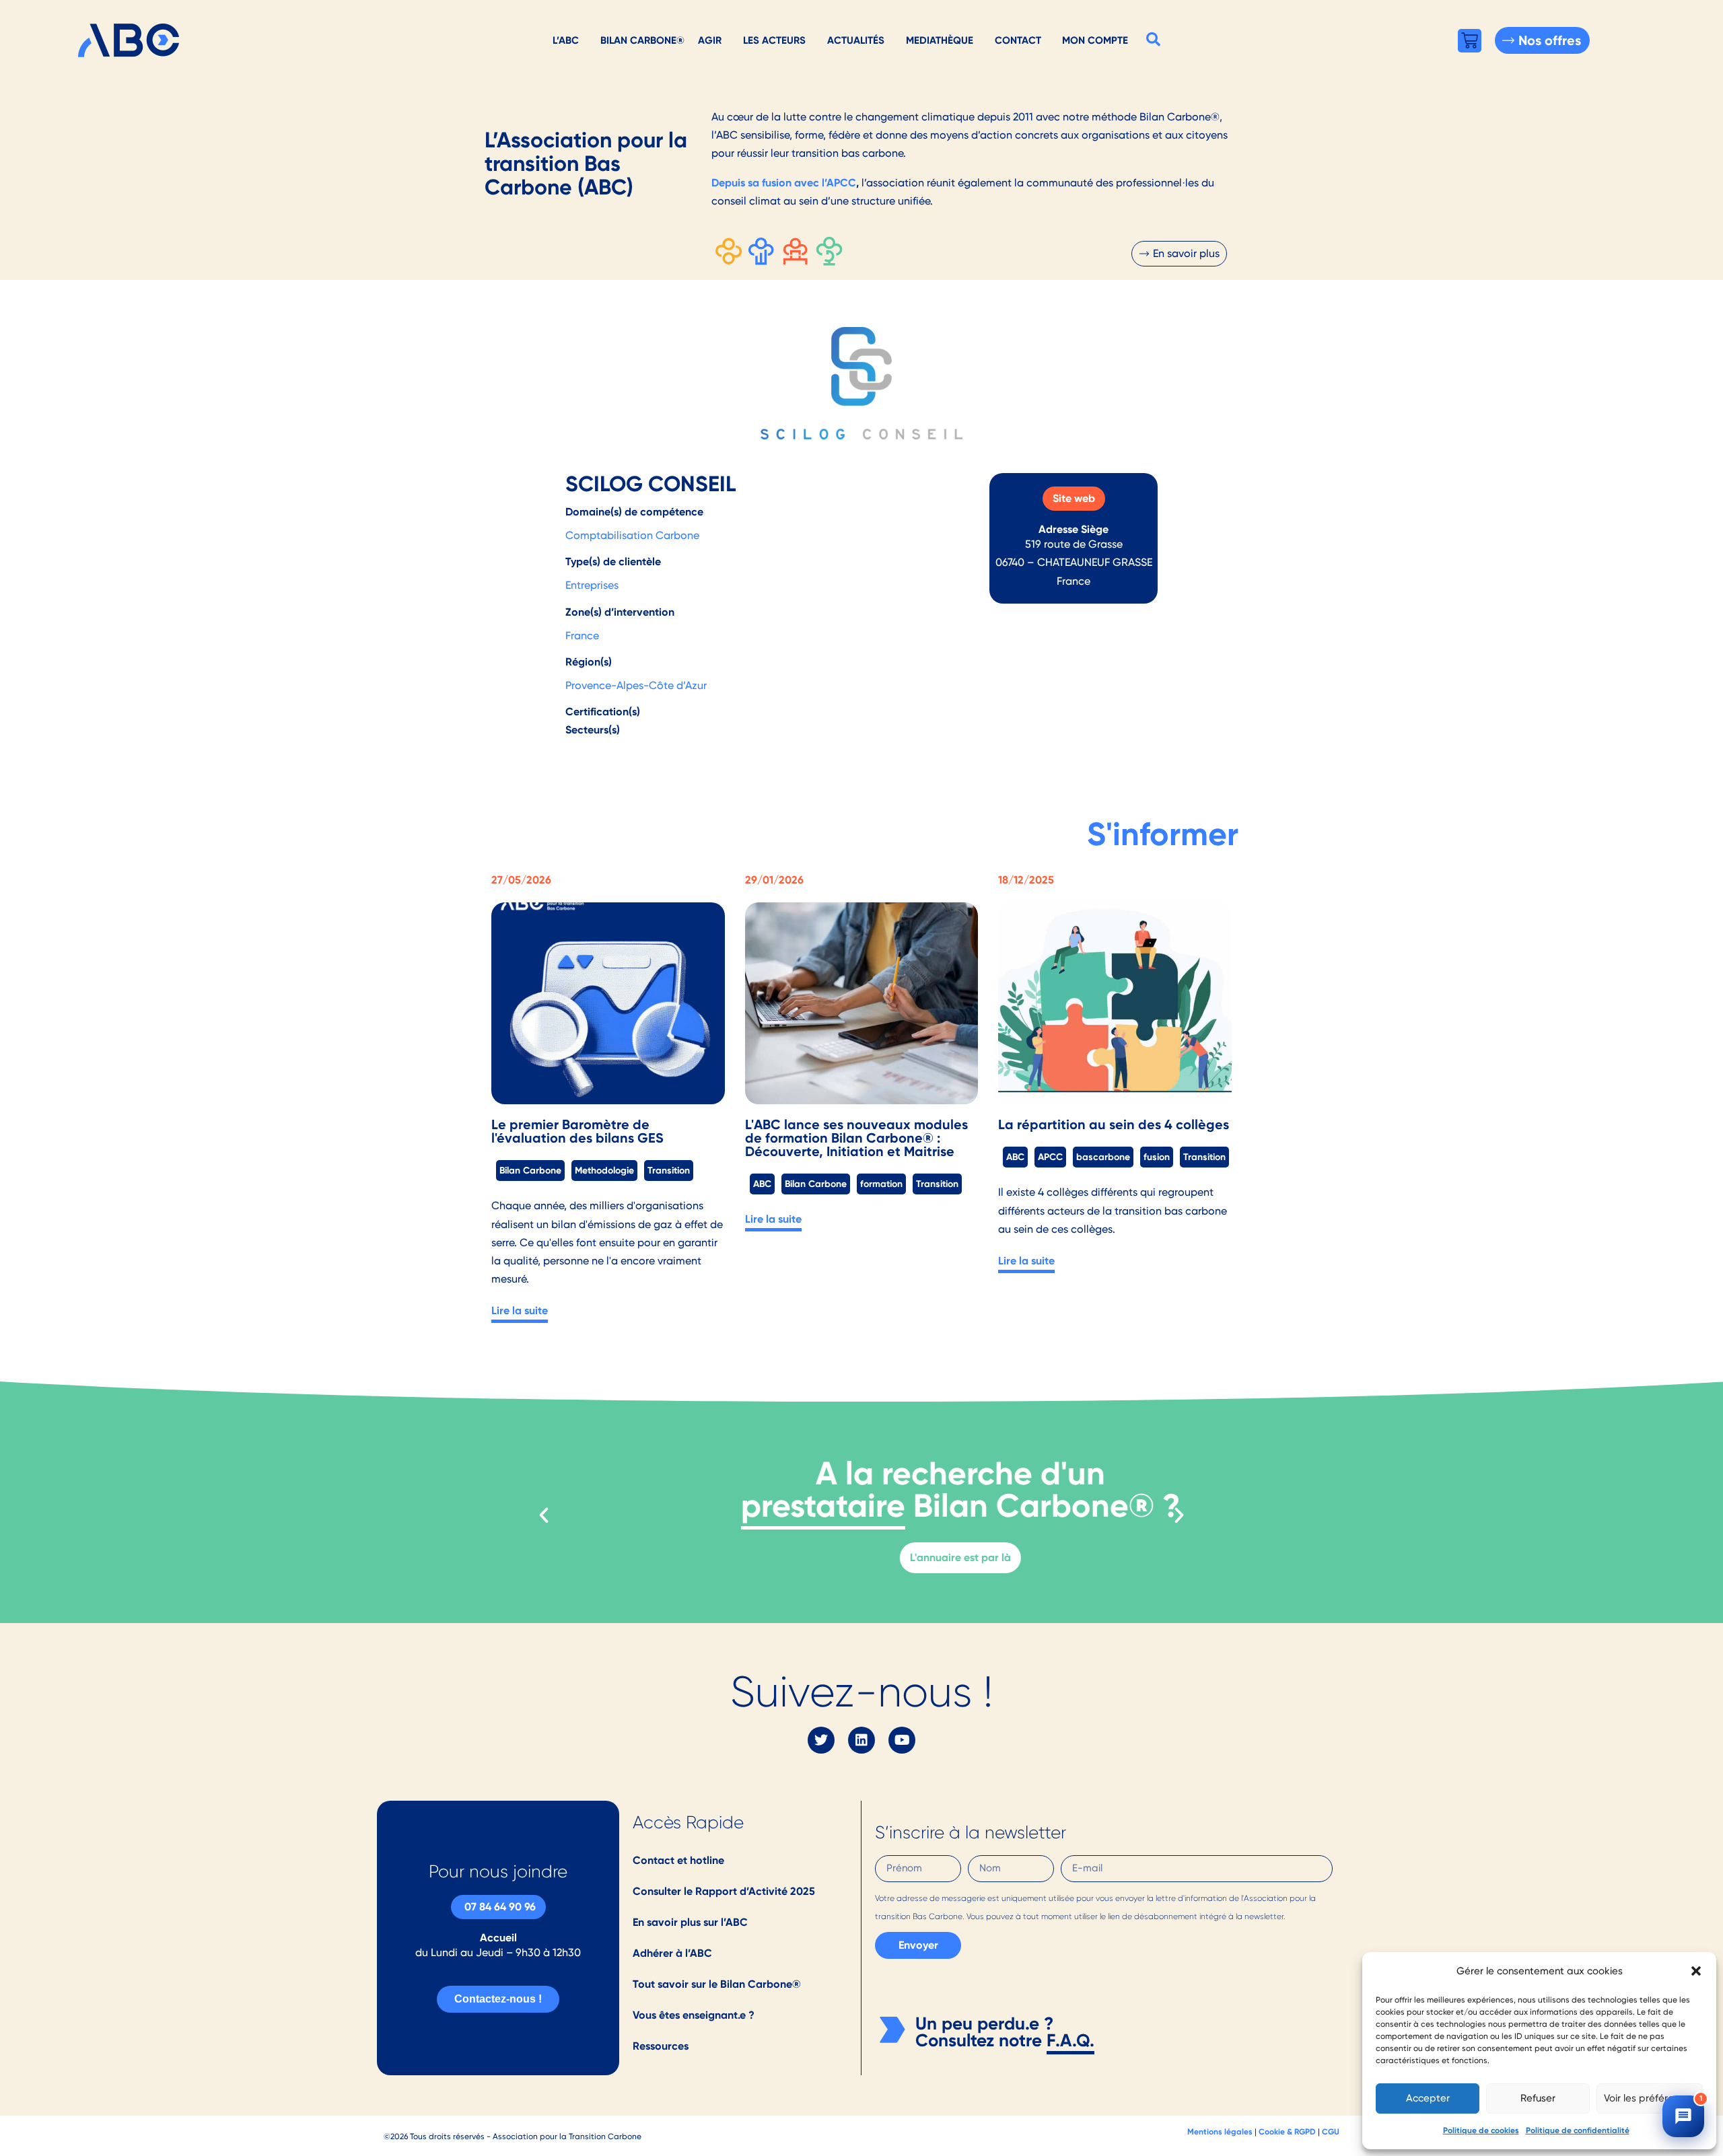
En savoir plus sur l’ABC (690, 1922)
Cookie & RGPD (1287, 2131)
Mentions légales (1220, 2131)
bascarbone (1103, 1157)
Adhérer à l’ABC (672, 1953)
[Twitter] (821, 1740)
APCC (1050, 1157)
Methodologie (604, 1170)
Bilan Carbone (530, 1170)
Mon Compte (1095, 40)
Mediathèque (940, 40)
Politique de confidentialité (1578, 2130)
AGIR (710, 40)
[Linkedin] (861, 1740)
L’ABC (566, 40)
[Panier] (1470, 41)
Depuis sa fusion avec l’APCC (784, 183)
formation (881, 1184)
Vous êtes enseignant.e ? (694, 2015)
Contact (1018, 40)
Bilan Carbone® (642, 40)
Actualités (856, 40)
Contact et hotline (678, 1860)
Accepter (1428, 2098)
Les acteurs (774, 40)
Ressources (661, 2046)
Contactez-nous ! (498, 1999)
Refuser (1538, 2098)
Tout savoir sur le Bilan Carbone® (717, 1984)
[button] (1696, 1971)
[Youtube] (902, 1740)
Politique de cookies (1481, 2130)
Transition (669, 1170)
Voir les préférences (1650, 2098)
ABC (762, 1184)
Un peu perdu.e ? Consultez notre (984, 2032)
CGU (1331, 2131)
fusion (1157, 1157)
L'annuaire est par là (861, 1557)
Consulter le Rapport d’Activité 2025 (724, 1891)
